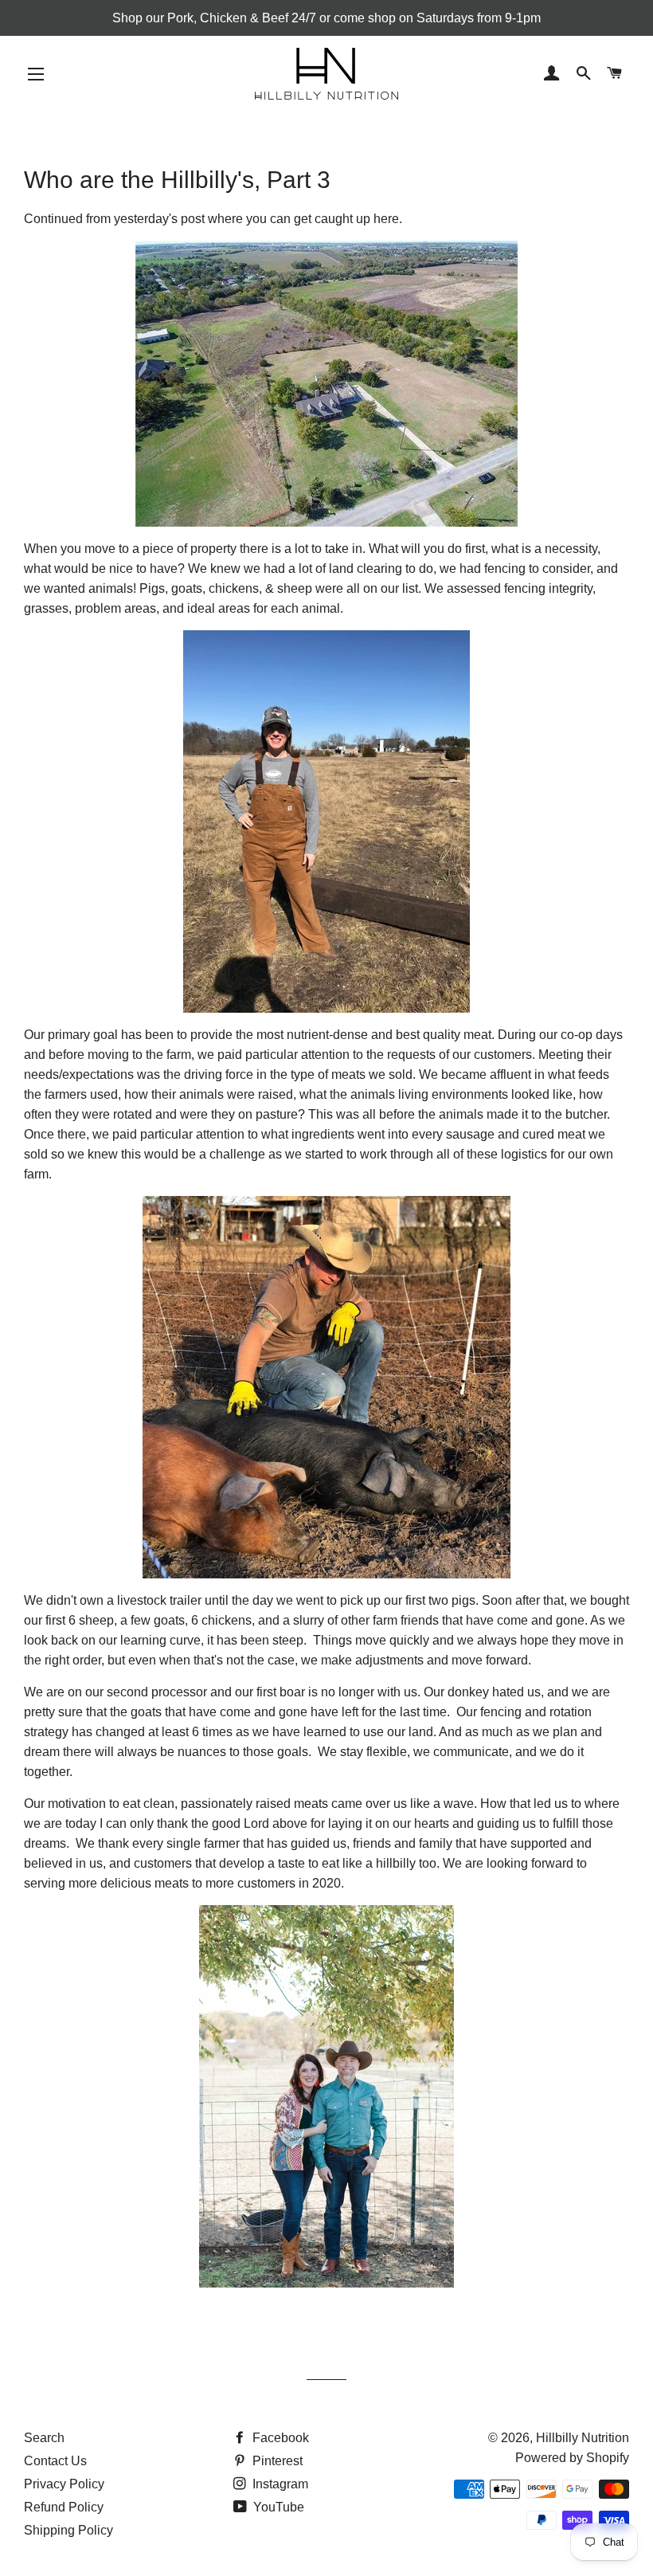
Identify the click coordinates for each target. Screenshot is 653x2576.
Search (44, 2438)
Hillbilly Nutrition (583, 2438)
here (386, 219)
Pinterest (276, 2461)
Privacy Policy (64, 2484)
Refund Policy (64, 2507)
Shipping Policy (68, 2530)
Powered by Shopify (572, 2458)
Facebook (279, 2438)
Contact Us (55, 2461)
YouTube (277, 2507)
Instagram (279, 2484)
